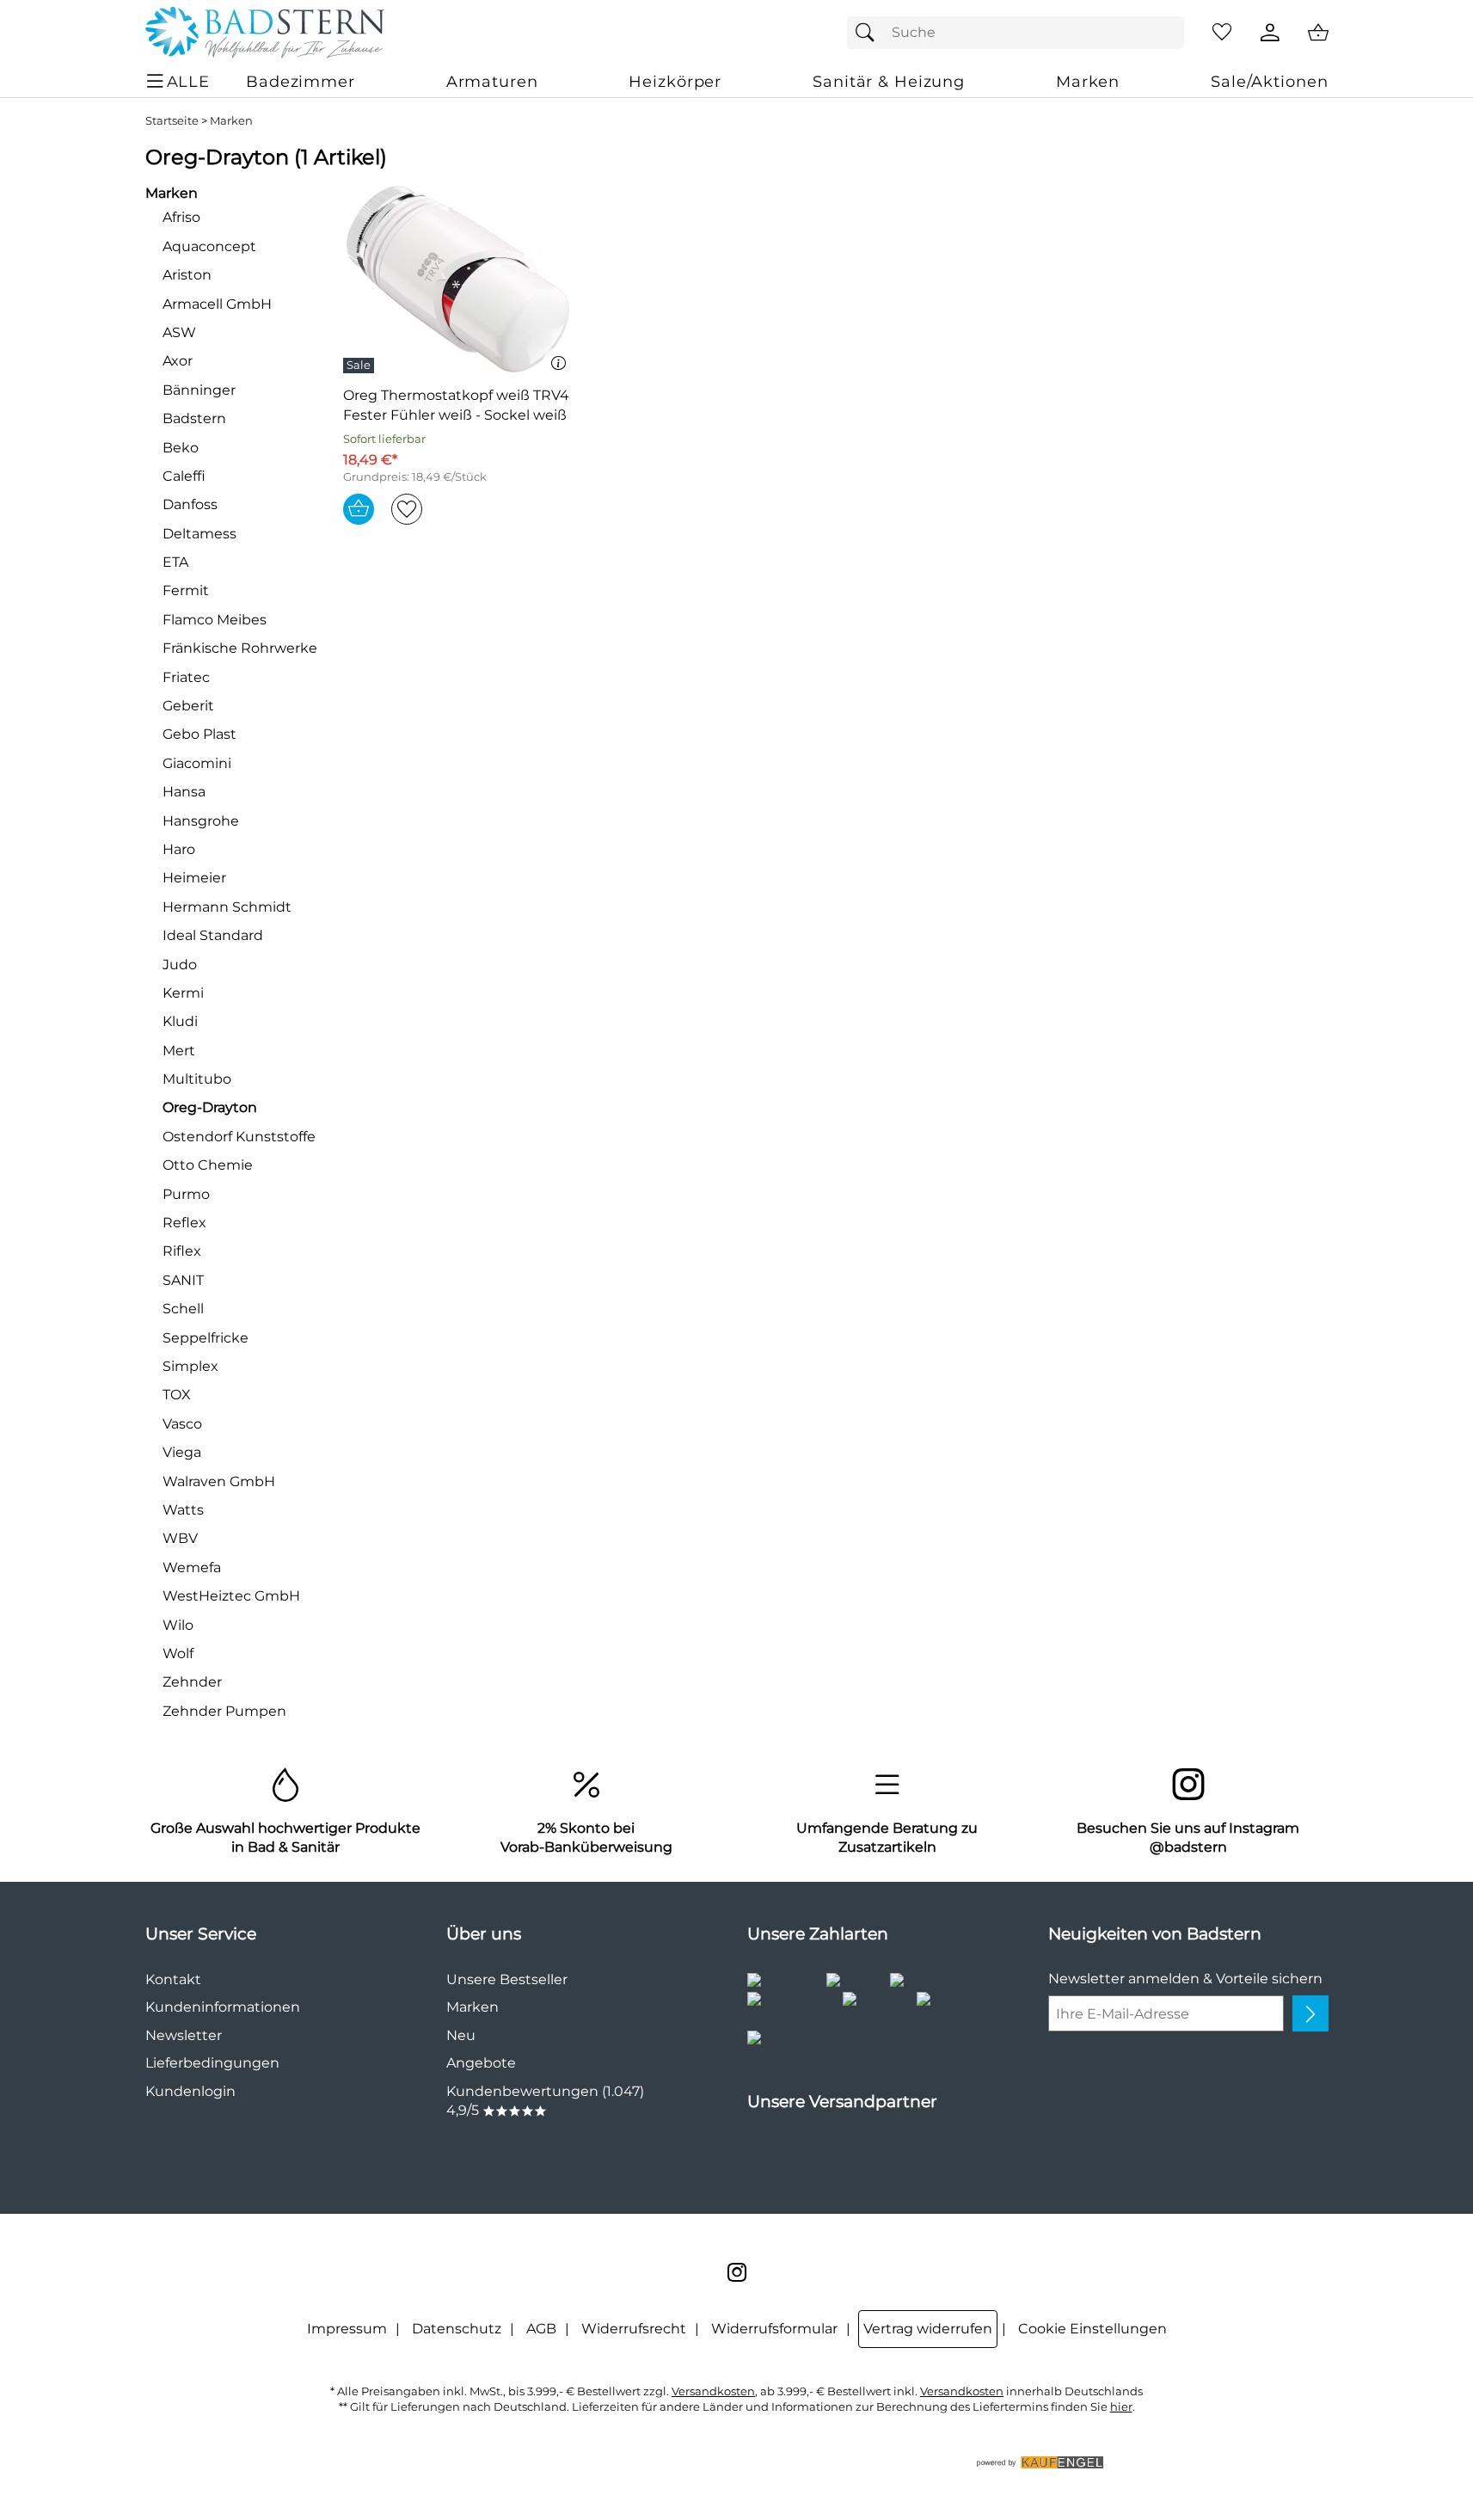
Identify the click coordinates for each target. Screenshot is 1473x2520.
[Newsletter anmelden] (1310, 2013)
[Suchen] (869, 33)
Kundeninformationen (223, 2007)
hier (1121, 2407)
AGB (541, 2329)
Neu (461, 2035)
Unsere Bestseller (507, 1979)
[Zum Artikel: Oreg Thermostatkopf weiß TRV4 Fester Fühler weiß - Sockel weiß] (459, 279)
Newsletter (184, 2035)
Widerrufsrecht (634, 2329)
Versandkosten (713, 2391)
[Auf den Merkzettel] (407, 509)
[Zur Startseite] (265, 33)
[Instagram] (737, 2272)
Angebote (481, 2063)
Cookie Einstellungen (1092, 2329)
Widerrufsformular (774, 2329)
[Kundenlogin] (1270, 33)
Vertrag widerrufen (928, 2329)
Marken (231, 121)
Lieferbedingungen (212, 2063)
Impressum (347, 2329)
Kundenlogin (190, 2091)
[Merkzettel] (1222, 33)
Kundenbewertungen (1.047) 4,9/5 (545, 2101)
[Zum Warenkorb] (1318, 33)
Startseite (172, 121)
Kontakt (173, 1979)
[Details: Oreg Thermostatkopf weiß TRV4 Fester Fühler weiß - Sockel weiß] (361, 366)
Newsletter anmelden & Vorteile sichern (1185, 1979)
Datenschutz (457, 2329)
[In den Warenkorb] (359, 509)
